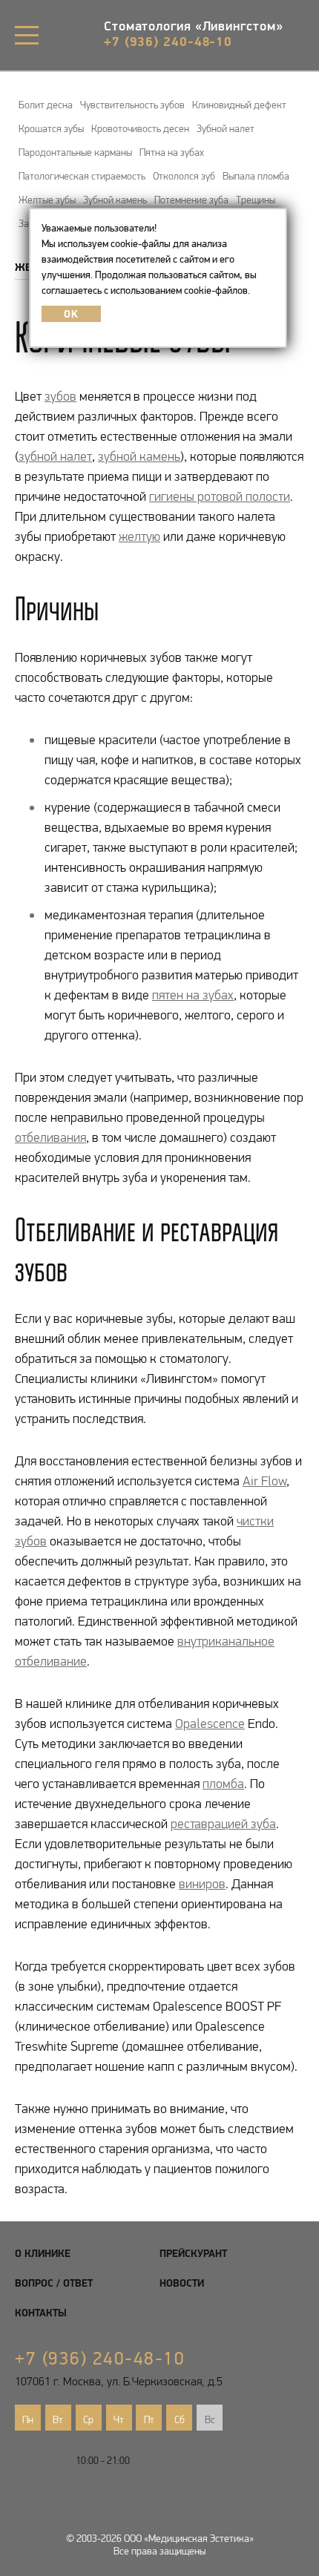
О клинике (43, 2253)
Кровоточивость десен (140, 128)
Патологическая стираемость (82, 176)
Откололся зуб (184, 176)
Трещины (256, 200)
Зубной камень (115, 200)
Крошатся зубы (51, 128)
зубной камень (139, 456)
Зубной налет (226, 128)
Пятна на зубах (172, 152)
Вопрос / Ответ (54, 2283)
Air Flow (264, 1481)
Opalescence (210, 1724)
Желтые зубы (47, 200)
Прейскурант (193, 2253)
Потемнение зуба (191, 200)
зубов (60, 396)
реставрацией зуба (223, 1824)
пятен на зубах (193, 995)
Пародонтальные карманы (75, 152)
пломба (223, 1784)
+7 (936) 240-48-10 (168, 41)
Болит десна (46, 105)
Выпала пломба (256, 176)
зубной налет (55, 456)
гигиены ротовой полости (220, 496)
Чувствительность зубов (132, 105)
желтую (139, 536)
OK (71, 314)
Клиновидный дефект (239, 105)
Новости (182, 2283)
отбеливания (50, 1137)
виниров (202, 1884)
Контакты (41, 2313)
